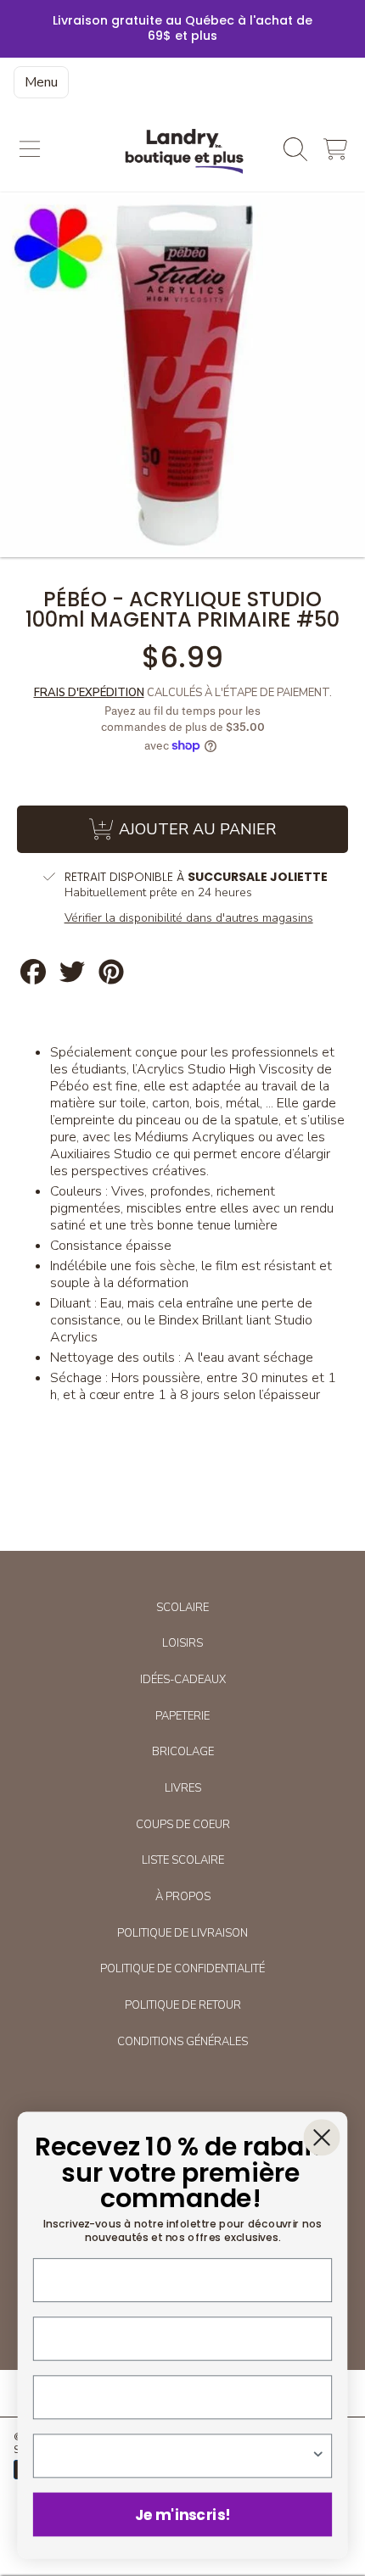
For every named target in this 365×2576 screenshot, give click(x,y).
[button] (30, 149)
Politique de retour (183, 2005)
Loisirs (182, 1643)
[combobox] (179, 2456)
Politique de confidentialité (182, 1969)
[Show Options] (318, 2456)
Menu (41, 82)
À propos (183, 1897)
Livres (183, 1788)
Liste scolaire (183, 1860)
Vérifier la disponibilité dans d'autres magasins (189, 918)
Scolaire (182, 1608)
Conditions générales (182, 2042)
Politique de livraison (182, 1933)
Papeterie (182, 1716)
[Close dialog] (321, 2137)
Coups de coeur (183, 1825)
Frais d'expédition (89, 693)
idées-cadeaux (183, 1680)
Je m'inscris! (182, 2514)
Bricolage (183, 1752)
